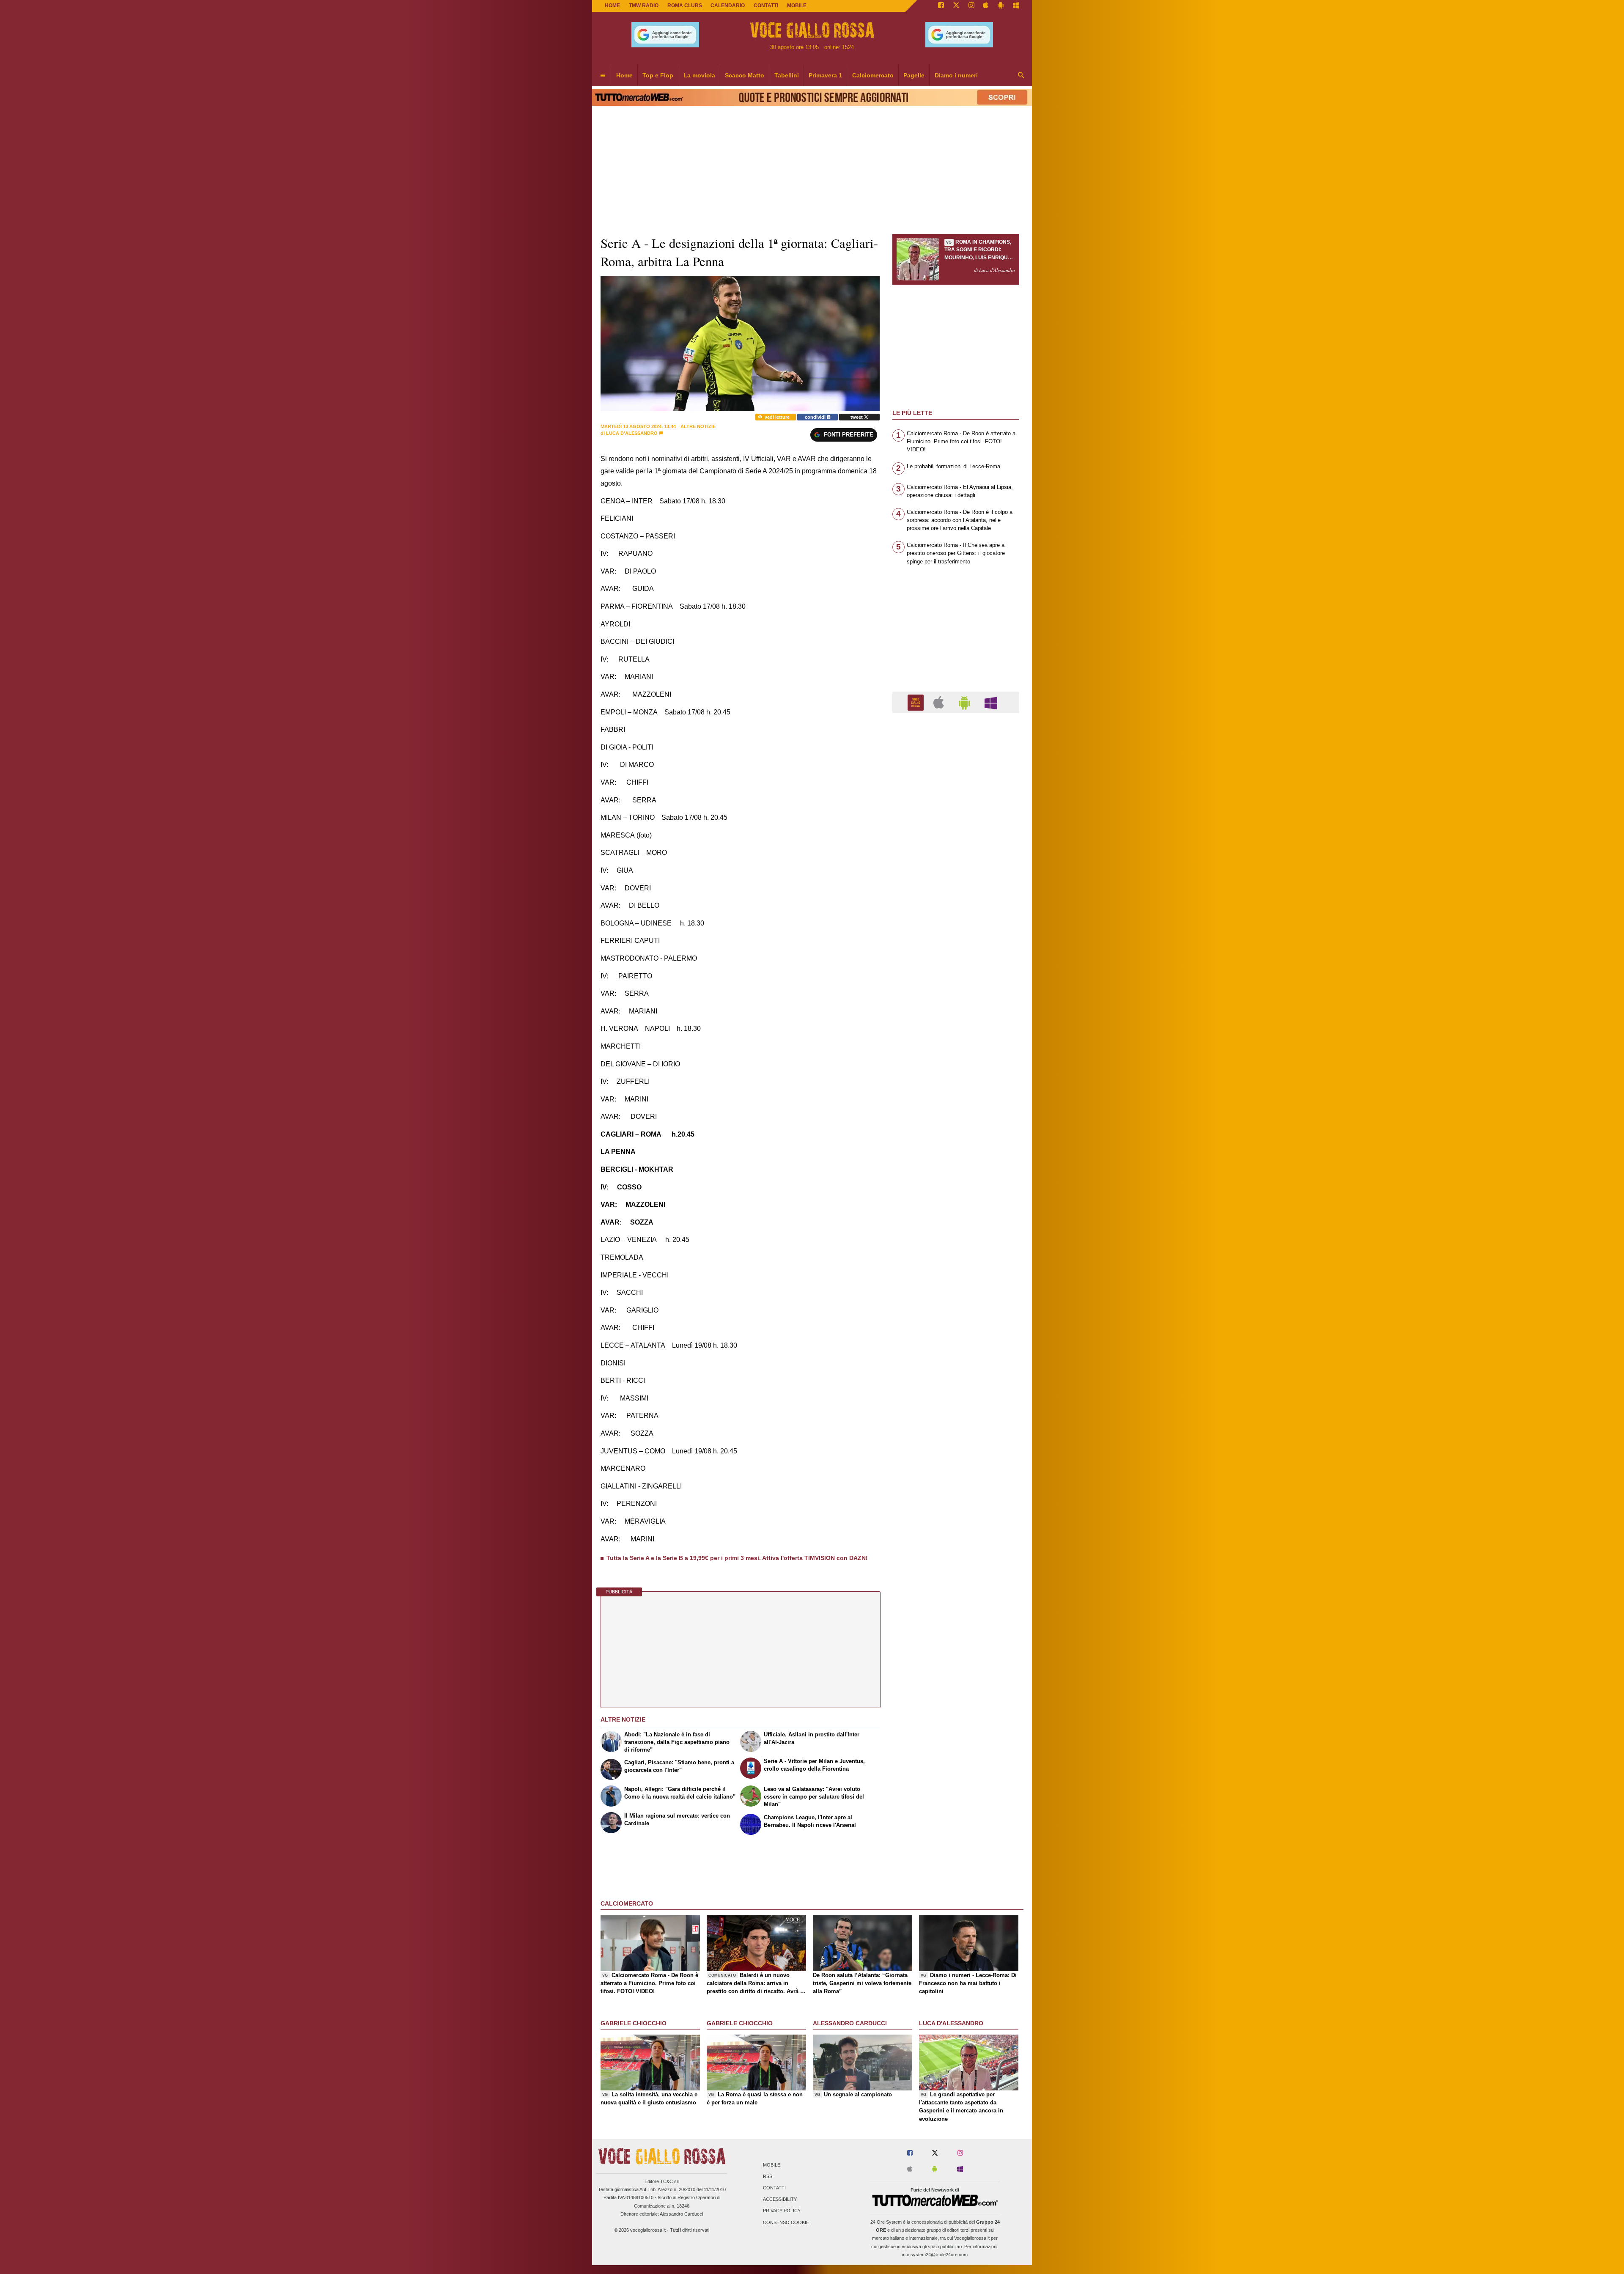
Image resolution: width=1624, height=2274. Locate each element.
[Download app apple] (986, 6)
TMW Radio (644, 5)
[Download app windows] (1016, 6)
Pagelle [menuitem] (914, 75)
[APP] (917, 702)
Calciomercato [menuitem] (873, 75)
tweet (857, 417)
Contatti (774, 2188)
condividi (816, 417)
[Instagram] (971, 6)
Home (612, 5)
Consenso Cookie (786, 2222)
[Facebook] (941, 6)
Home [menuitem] (624, 75)
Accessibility (780, 2200)
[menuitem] (603, 76)
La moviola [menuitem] (699, 75)
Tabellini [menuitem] (787, 75)
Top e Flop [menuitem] (658, 75)
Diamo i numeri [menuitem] (956, 75)
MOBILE (797, 5)
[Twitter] (956, 6)
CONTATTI (766, 5)
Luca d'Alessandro (632, 433)
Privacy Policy (782, 2211)
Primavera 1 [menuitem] (825, 75)
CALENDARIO (728, 5)
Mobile (772, 2165)
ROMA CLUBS (685, 5)
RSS (768, 2176)
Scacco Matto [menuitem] (745, 75)
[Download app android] (1001, 6)
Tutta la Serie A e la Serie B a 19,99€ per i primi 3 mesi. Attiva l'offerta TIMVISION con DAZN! (737, 1558)
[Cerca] (1021, 76)
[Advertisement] (956, 1048)
